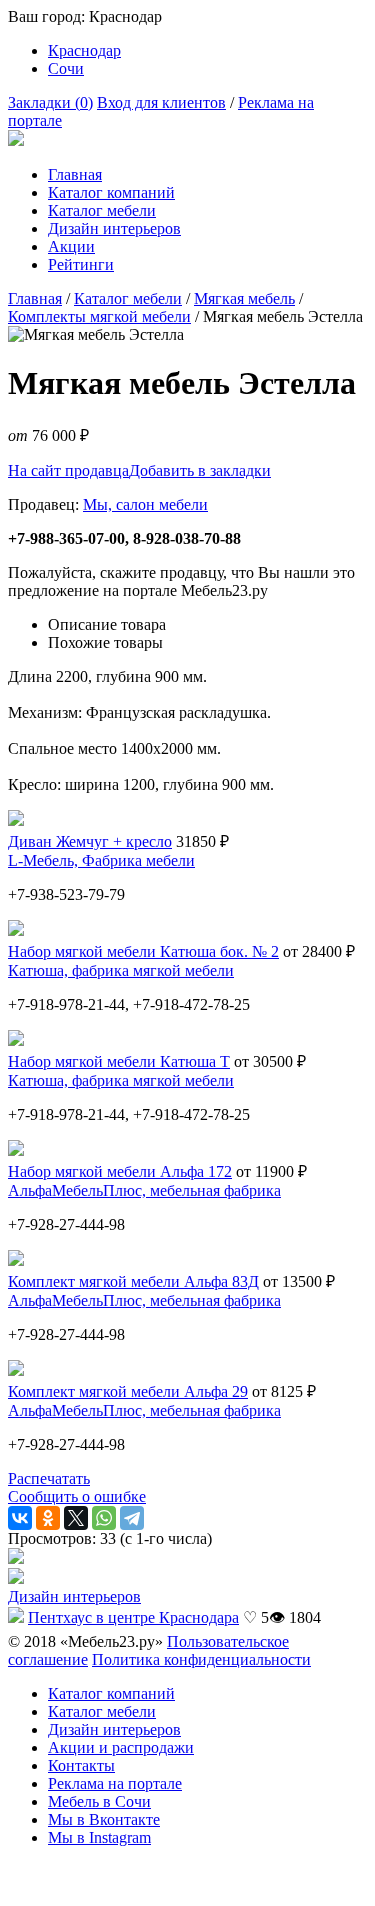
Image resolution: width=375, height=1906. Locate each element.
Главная (75, 174)
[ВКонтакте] (20, 1518)
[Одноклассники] (48, 1518)
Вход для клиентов (161, 102)
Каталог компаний (111, 192)
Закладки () (50, 102)
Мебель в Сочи (99, 1801)
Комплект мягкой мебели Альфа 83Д (133, 1281)
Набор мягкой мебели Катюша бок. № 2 (143, 951)
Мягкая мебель (244, 298)
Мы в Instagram (99, 1837)
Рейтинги (81, 264)
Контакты (81, 1765)
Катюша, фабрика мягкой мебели (121, 970)
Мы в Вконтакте (104, 1819)
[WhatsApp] (104, 1518)
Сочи (66, 68)
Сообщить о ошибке (77, 1496)
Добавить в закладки (200, 470)
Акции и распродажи (121, 1747)
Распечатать (49, 1478)
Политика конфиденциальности (201, 1659)
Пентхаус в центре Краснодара (133, 1617)
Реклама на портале (115, 1783)
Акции (71, 246)
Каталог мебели (102, 210)
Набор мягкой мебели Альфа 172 (120, 1171)
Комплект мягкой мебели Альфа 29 (128, 1391)
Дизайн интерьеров (114, 228)
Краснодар (84, 50)
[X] (76, 1518)
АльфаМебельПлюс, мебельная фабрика (144, 1190)
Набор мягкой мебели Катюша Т (119, 1061)
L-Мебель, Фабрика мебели (101, 860)
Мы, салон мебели (145, 504)
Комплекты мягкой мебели (99, 316)
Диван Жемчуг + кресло (90, 841)
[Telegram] (132, 1518)
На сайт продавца (68, 470)
